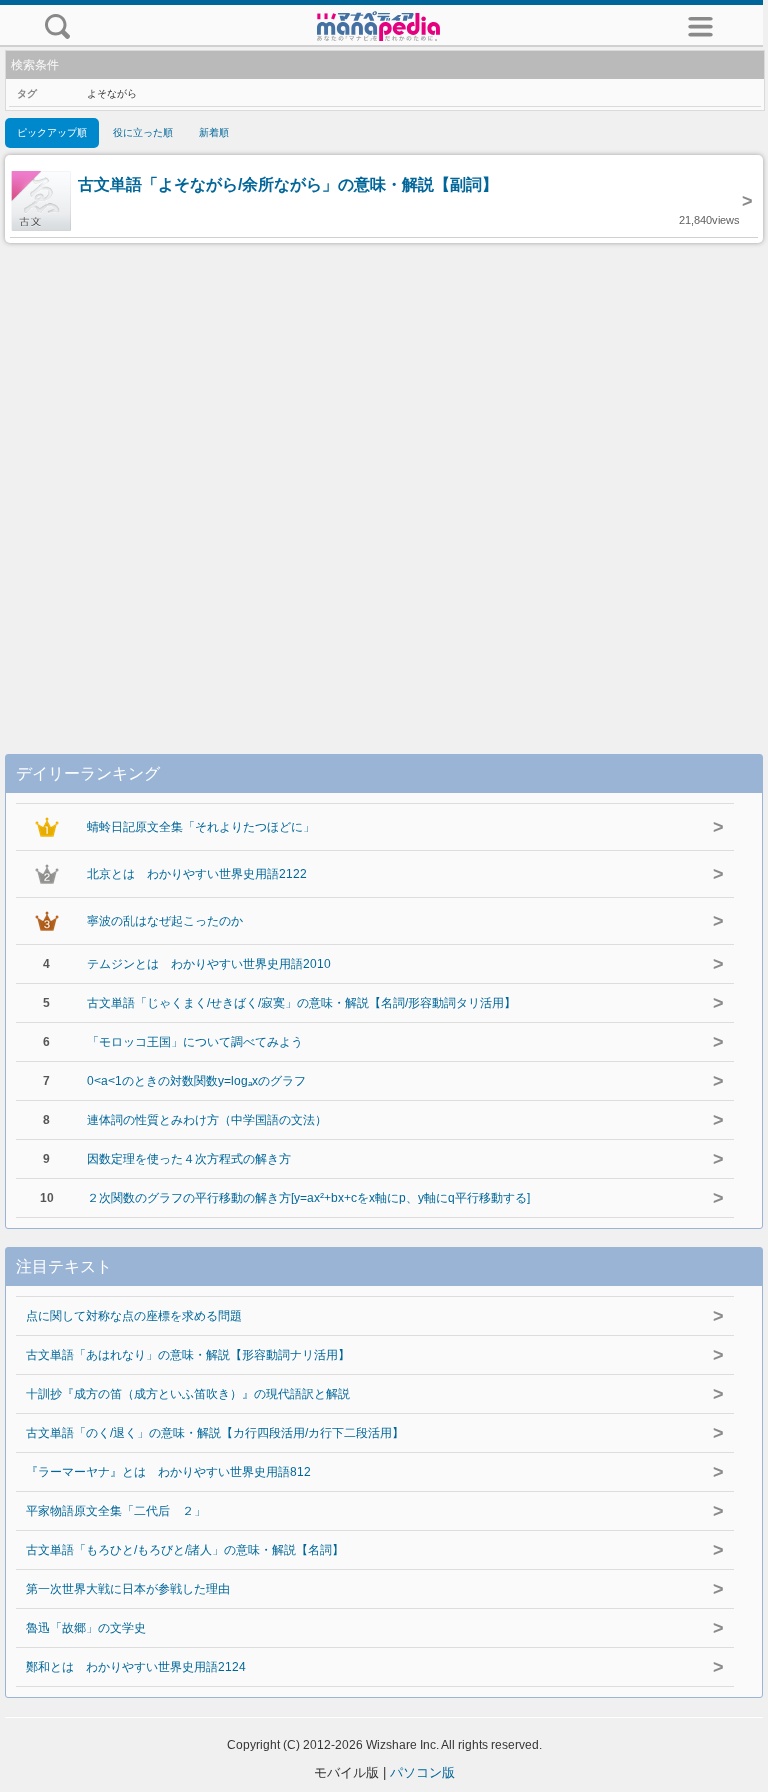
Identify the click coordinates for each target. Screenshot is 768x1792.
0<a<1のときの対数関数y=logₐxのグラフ (196, 1081)
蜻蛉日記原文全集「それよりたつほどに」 (201, 827)
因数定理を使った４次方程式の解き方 (189, 1159)
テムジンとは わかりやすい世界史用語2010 (209, 964)
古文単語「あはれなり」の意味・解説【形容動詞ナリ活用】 (188, 1355)
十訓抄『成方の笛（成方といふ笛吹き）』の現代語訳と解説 (188, 1394)
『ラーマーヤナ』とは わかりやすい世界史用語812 (168, 1472)
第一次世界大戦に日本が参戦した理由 (128, 1589)
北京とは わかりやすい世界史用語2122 (197, 874)
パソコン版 (422, 1772)
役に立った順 (143, 132)
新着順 (214, 132)
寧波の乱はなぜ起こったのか (165, 921)
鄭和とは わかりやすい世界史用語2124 (136, 1667)
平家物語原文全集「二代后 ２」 (116, 1511)
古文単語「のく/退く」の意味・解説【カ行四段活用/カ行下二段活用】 (215, 1433)
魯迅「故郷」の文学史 (86, 1628)
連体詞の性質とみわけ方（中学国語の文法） (207, 1120)
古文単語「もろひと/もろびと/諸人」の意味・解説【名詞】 (185, 1550)
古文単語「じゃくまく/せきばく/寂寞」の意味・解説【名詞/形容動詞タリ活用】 (301, 1003)
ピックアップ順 (52, 132)
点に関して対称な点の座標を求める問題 (134, 1316)
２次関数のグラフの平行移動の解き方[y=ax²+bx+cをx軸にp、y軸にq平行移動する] (308, 1198)
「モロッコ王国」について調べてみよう (195, 1042)
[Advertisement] (384, 478)
